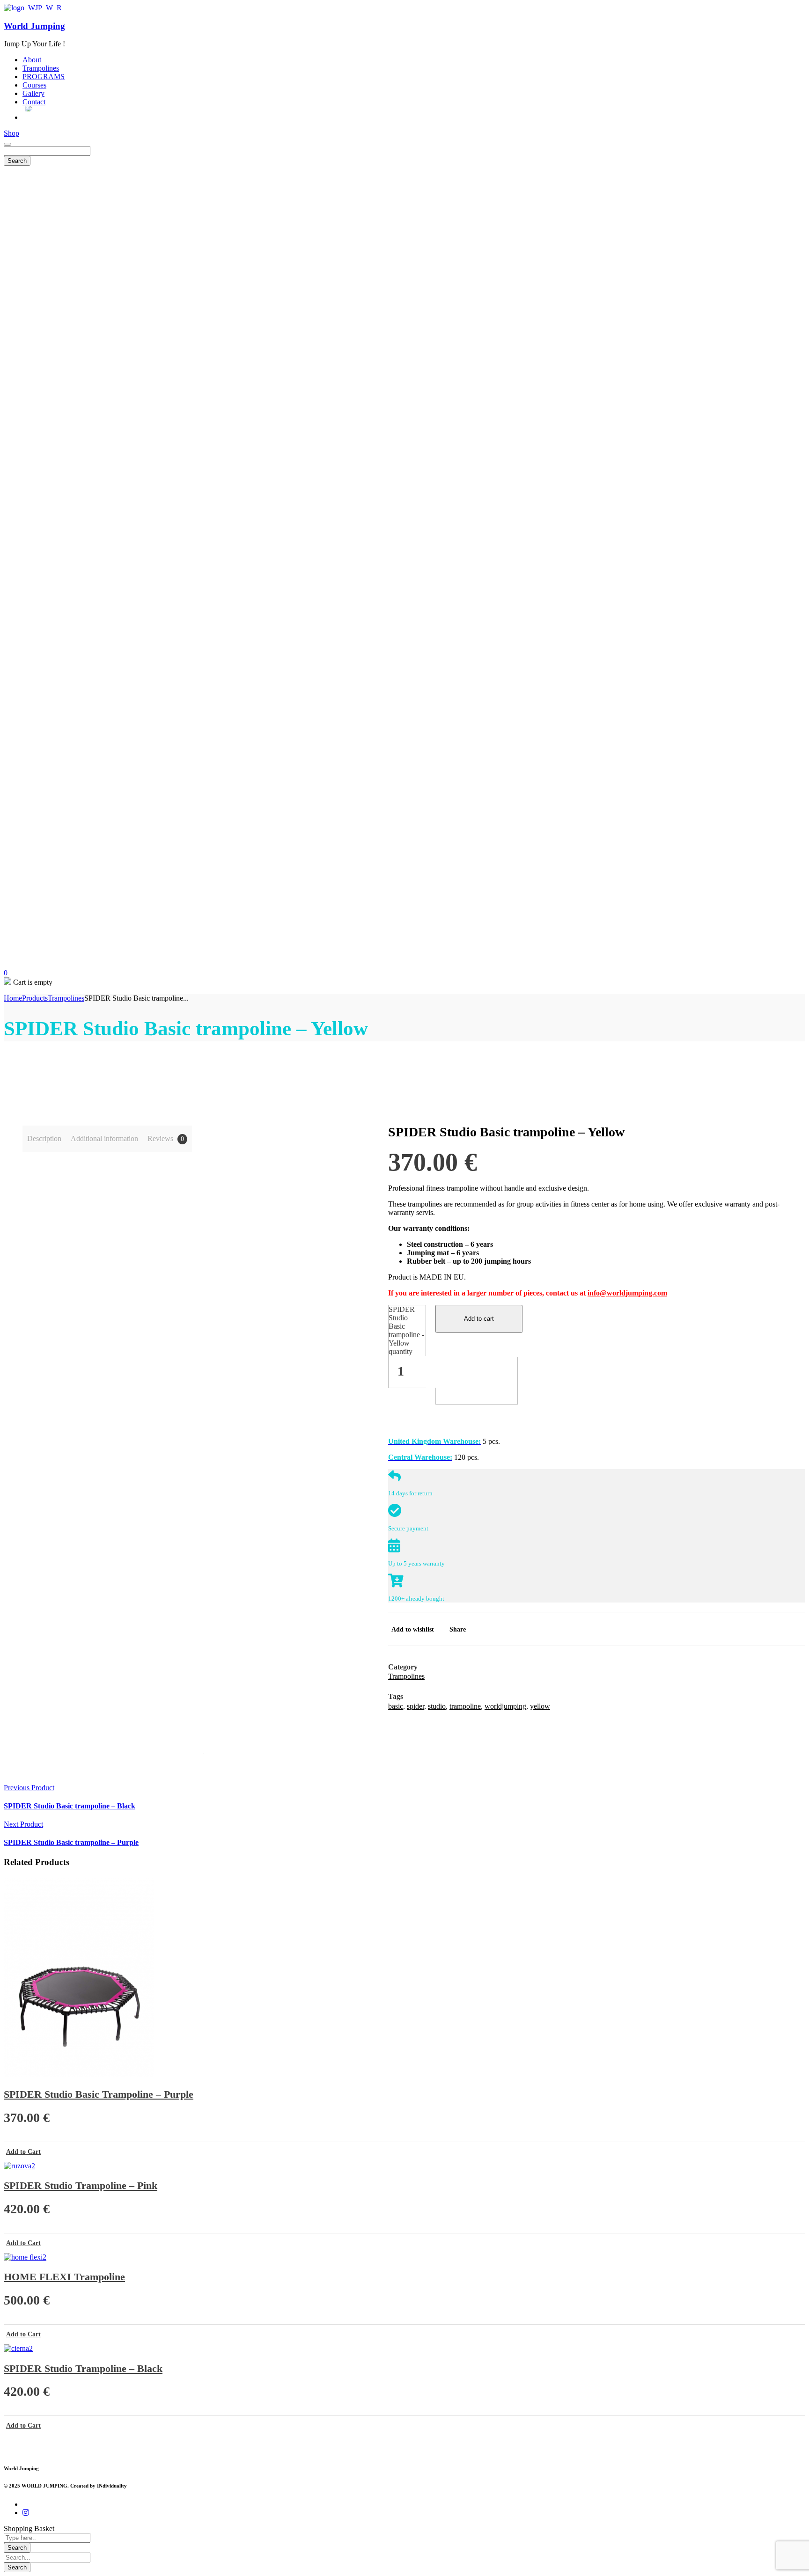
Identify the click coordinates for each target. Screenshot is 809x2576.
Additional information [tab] (104, 1138)
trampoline (465, 1706)
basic (396, 1706)
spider (416, 1706)
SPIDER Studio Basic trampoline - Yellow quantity (406, 1330)
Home (13, 998)
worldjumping (505, 1706)
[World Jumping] (33, 8)
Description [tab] (44, 1138)
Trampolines (66, 998)
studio (437, 1706)
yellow (540, 1706)
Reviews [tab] (166, 1138)
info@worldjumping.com (627, 1293)
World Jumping (34, 26)
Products (35, 998)
